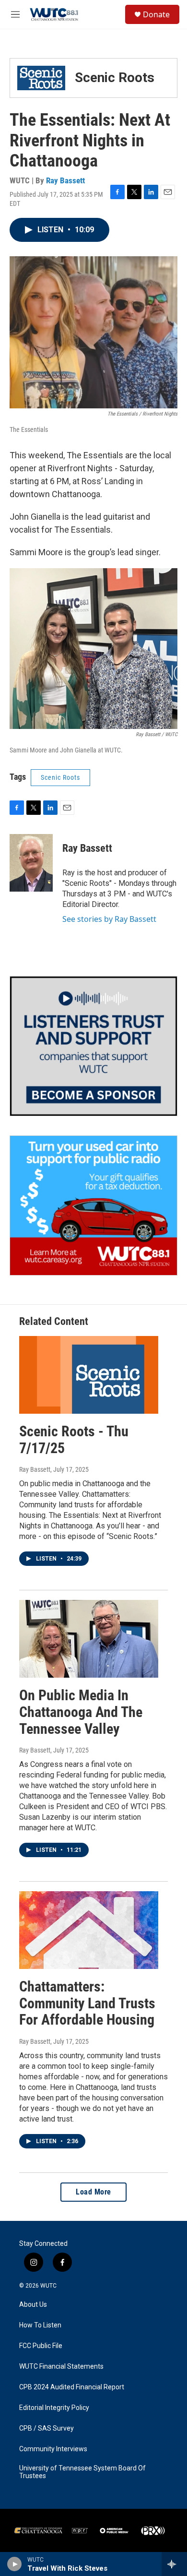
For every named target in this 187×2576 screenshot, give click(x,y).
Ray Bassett (65, 180)
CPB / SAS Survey (47, 2428)
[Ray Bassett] (31, 863)
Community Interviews (53, 2449)
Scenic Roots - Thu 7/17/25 (74, 1440)
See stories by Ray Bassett (109, 919)
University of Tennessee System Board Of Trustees (82, 2472)
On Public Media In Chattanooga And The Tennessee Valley (81, 1712)
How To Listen (40, 2325)
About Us (33, 2305)
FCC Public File (41, 2346)
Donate (156, 14)
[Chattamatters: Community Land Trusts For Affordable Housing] (89, 1930)
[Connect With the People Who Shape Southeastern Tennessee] (93, 1046)
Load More (93, 2192)
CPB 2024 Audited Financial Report (72, 2387)
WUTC (48, 2286)
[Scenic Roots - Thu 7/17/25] (89, 1375)
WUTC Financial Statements (61, 2367)
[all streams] (174, 2564)
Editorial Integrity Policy (54, 2408)
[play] (15, 2564)
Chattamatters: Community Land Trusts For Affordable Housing (87, 2003)
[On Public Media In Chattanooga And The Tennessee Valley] (89, 1639)
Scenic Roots (60, 777)
